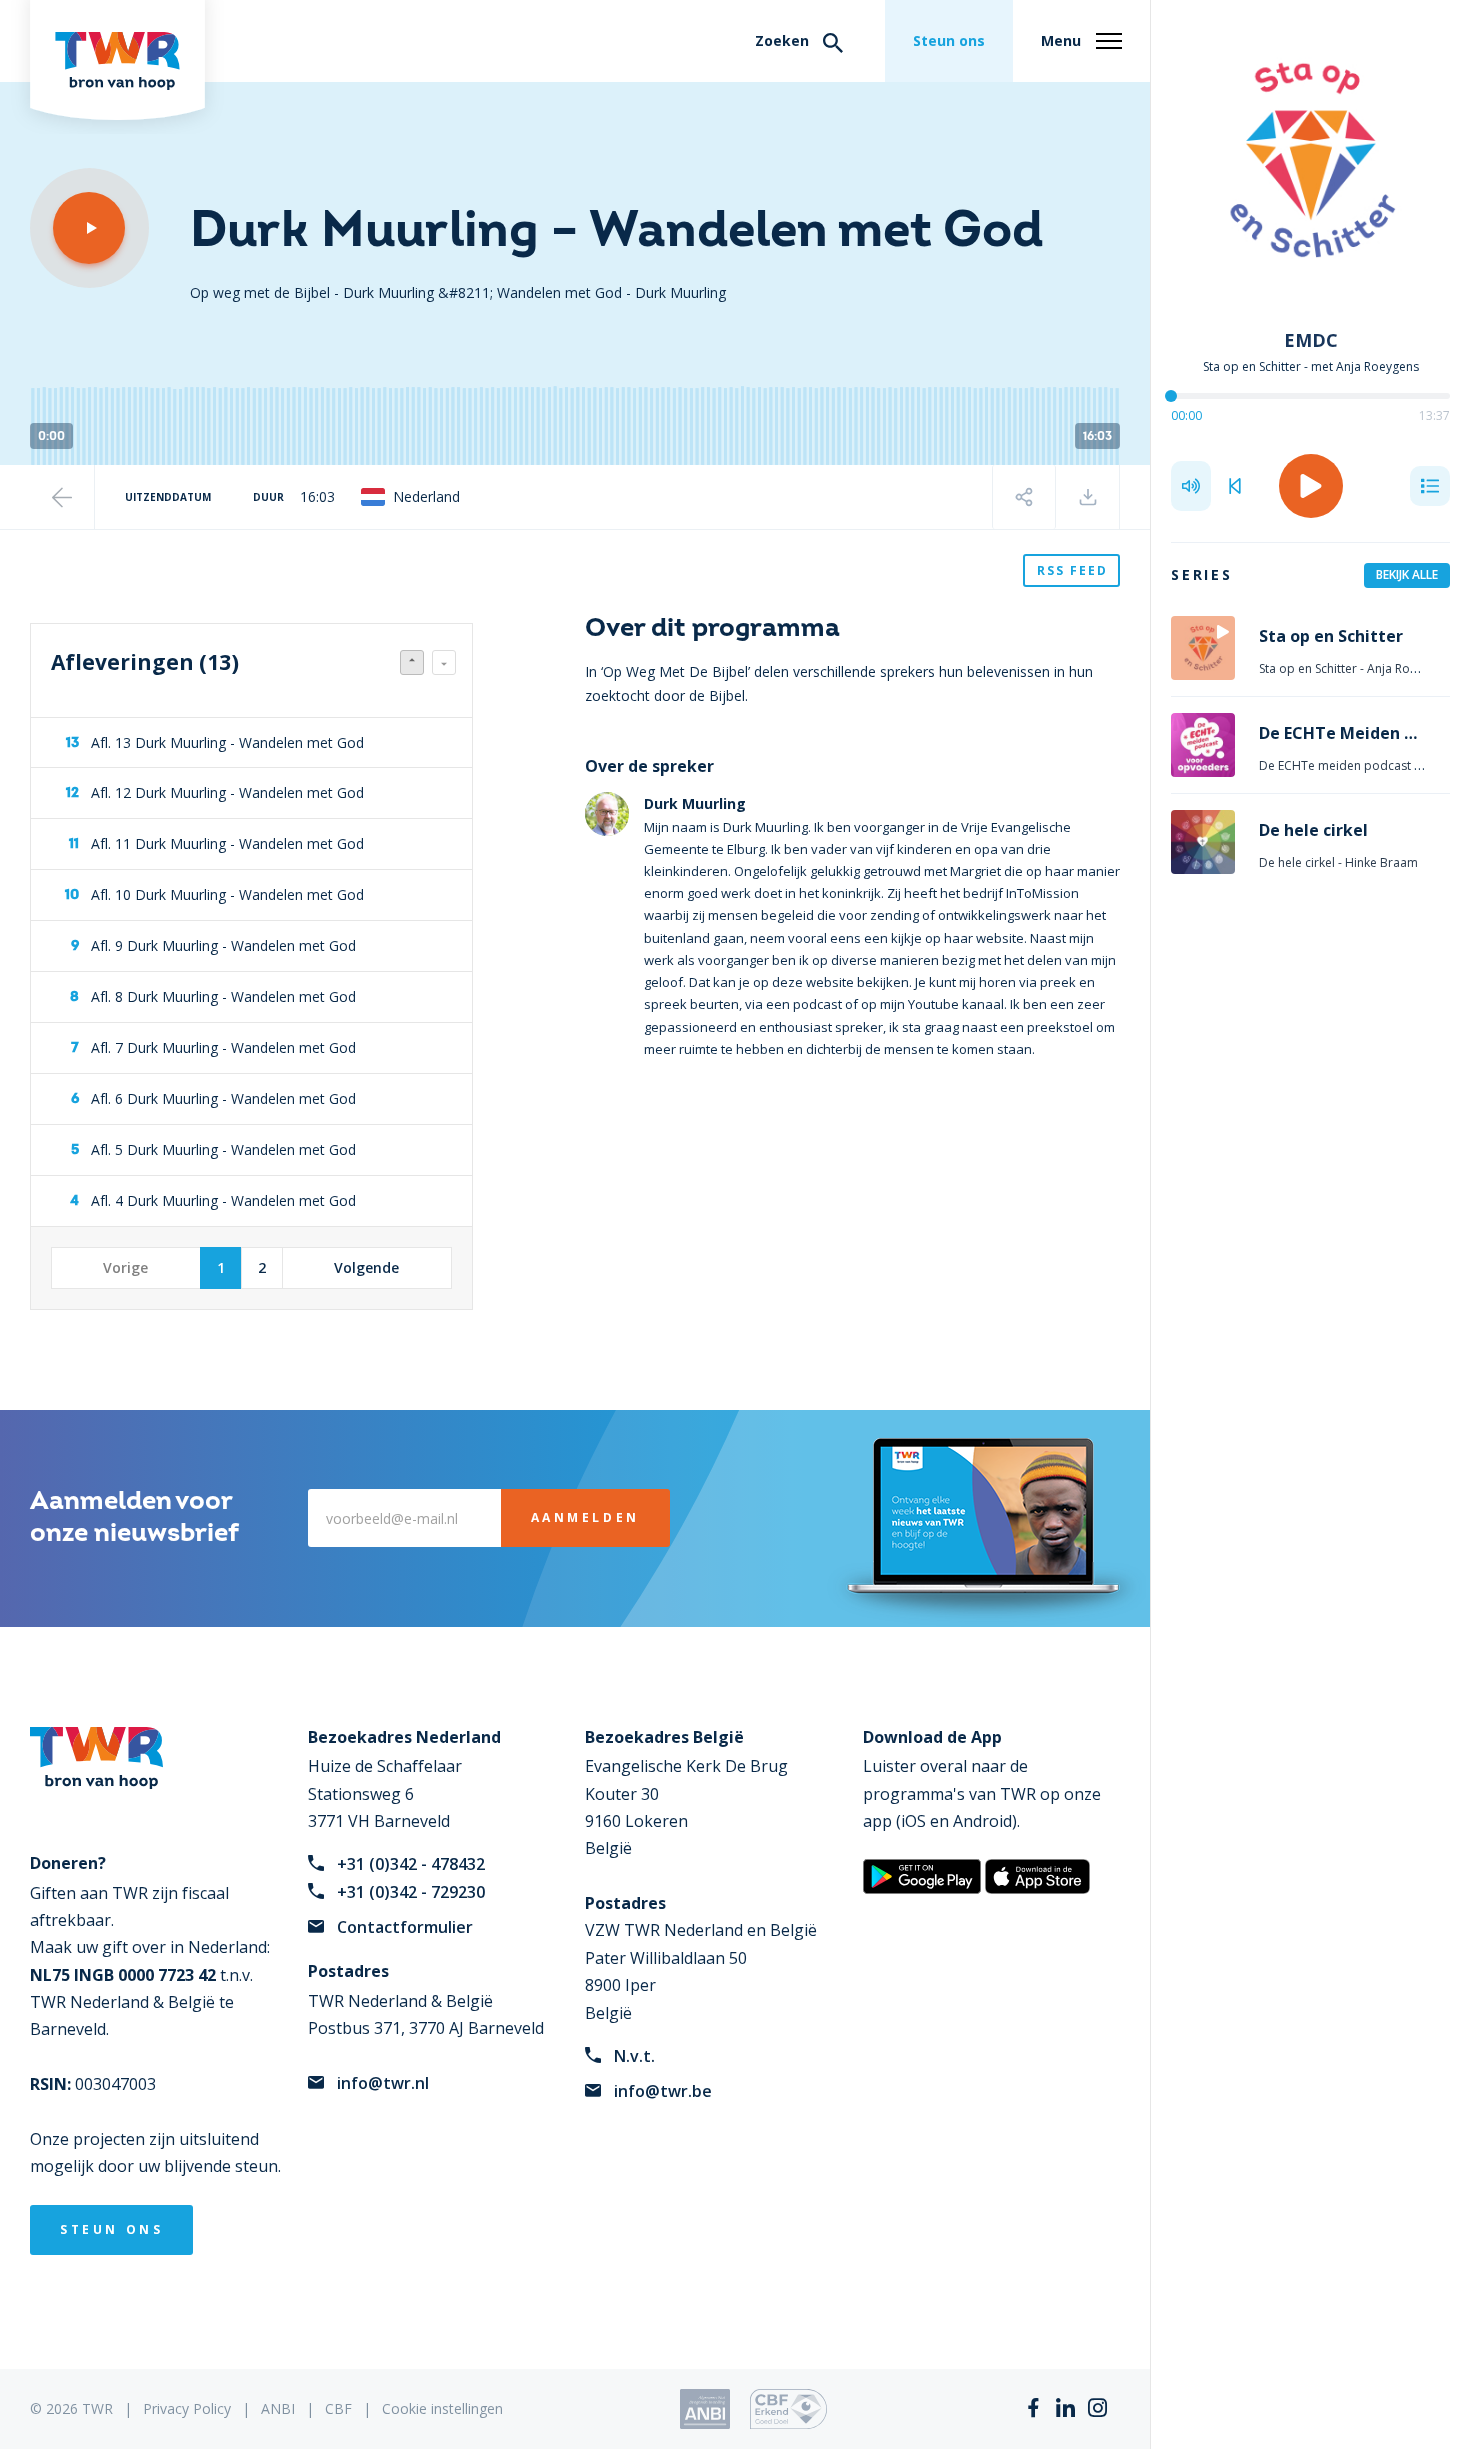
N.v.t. (634, 2056)
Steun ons (949, 40)
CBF (338, 2408)
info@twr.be (663, 2091)
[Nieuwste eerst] (412, 662)
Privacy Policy (187, 2408)
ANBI (278, 2408)
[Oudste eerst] (444, 662)
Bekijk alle (1407, 574)
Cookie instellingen (442, 2408)
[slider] (1171, 396)
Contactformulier (405, 1927)
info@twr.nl (383, 2083)
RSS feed (1072, 570)
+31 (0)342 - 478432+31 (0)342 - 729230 (411, 1877)
